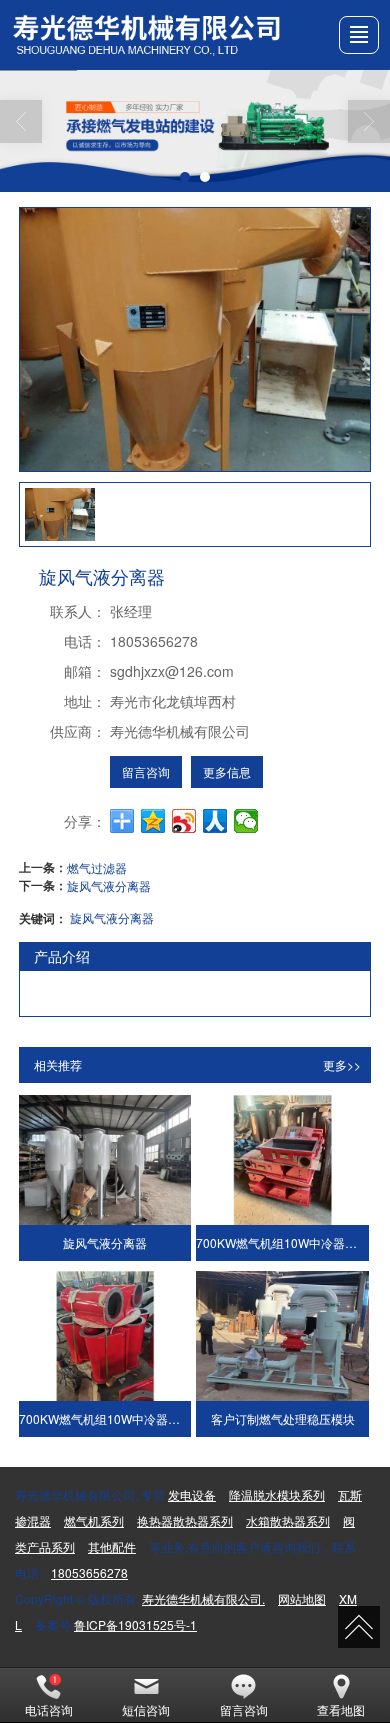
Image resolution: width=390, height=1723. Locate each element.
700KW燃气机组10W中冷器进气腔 (282, 1242)
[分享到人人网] (215, 821)
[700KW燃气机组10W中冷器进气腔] (282, 1160)
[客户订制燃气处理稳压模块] (282, 1336)
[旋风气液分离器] (105, 1160)
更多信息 (227, 771)
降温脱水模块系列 (277, 1494)
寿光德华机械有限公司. (203, 1598)
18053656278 (89, 1572)
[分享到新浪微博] (184, 821)
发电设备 (192, 1494)
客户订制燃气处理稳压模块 (283, 1418)
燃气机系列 (94, 1520)
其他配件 (112, 1546)
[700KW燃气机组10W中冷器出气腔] (105, 1336)
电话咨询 (49, 1709)
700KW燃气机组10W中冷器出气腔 (105, 1418)
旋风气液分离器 (109, 885)
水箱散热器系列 (288, 1520)
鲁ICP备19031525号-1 (135, 1624)
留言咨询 (146, 771)
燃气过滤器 (97, 867)
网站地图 (302, 1598)
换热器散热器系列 (185, 1520)
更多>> (342, 1064)
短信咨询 (146, 1709)
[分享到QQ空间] (153, 821)
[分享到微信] (246, 821)
